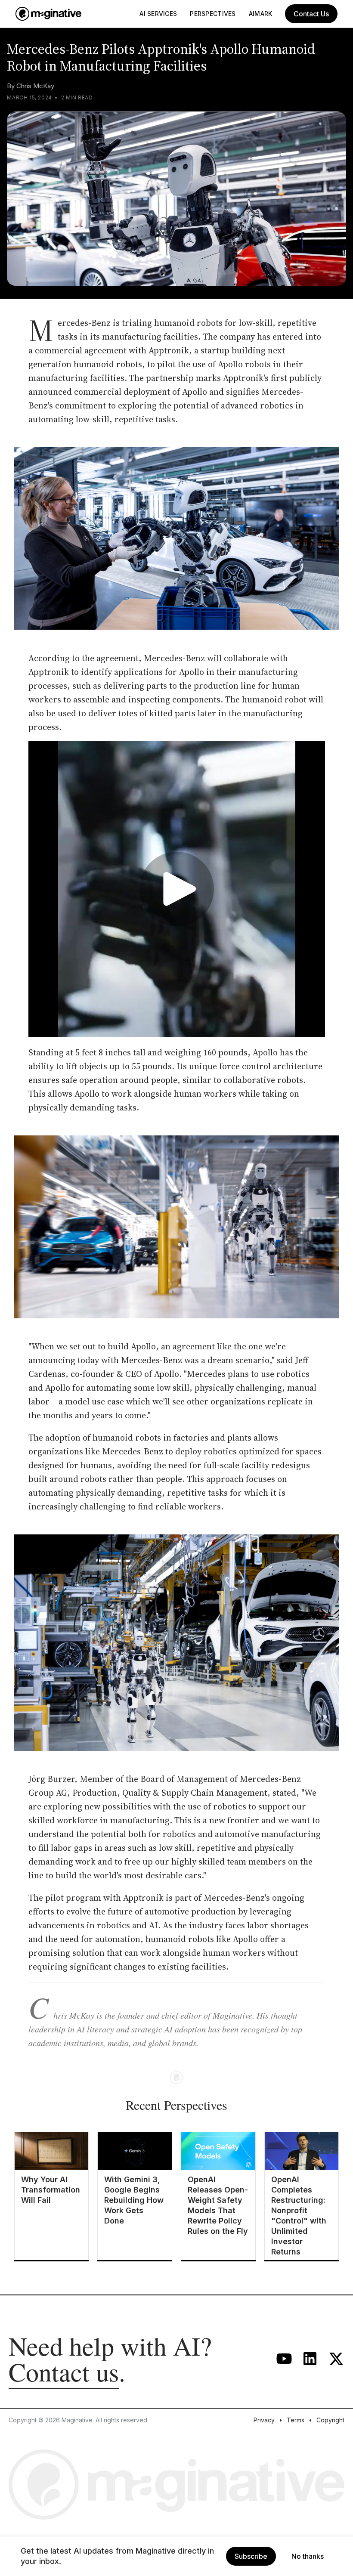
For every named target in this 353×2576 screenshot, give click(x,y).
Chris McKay (35, 86)
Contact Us (311, 14)
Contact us (64, 2372)
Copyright (330, 2420)
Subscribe (251, 2556)
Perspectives (213, 14)
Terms (296, 2420)
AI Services (158, 14)
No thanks (308, 2556)
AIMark (261, 14)
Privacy (264, 2420)
